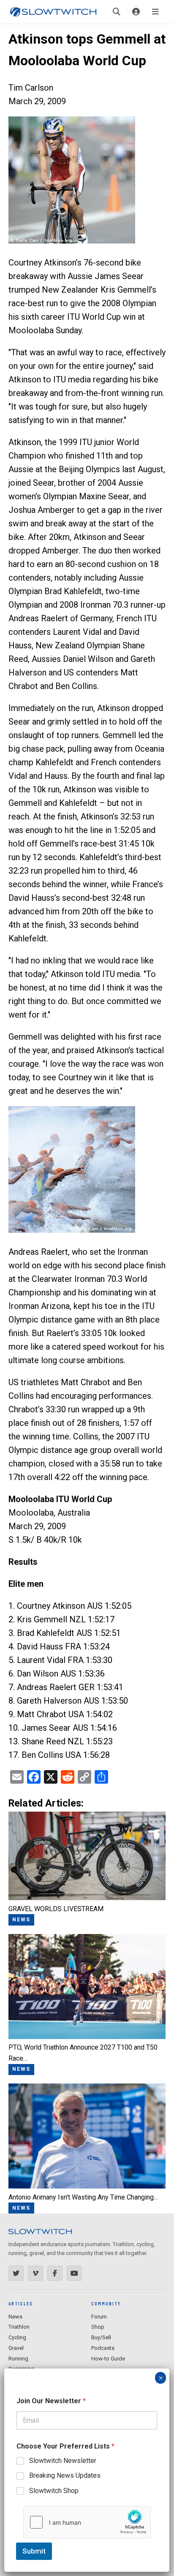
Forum (99, 2317)
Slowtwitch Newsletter (63, 2461)
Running (18, 2359)
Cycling (17, 2337)
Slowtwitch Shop (54, 2491)
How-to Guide (108, 2359)
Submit (34, 2551)
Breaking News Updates (65, 2475)
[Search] (117, 12)
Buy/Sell (101, 2337)
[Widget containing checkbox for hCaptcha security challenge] (87, 2522)
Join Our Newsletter (51, 2401)
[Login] (136, 12)
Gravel (16, 2348)
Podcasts (103, 2348)
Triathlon (19, 2327)
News (15, 2317)
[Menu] (155, 12)
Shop (98, 2327)
